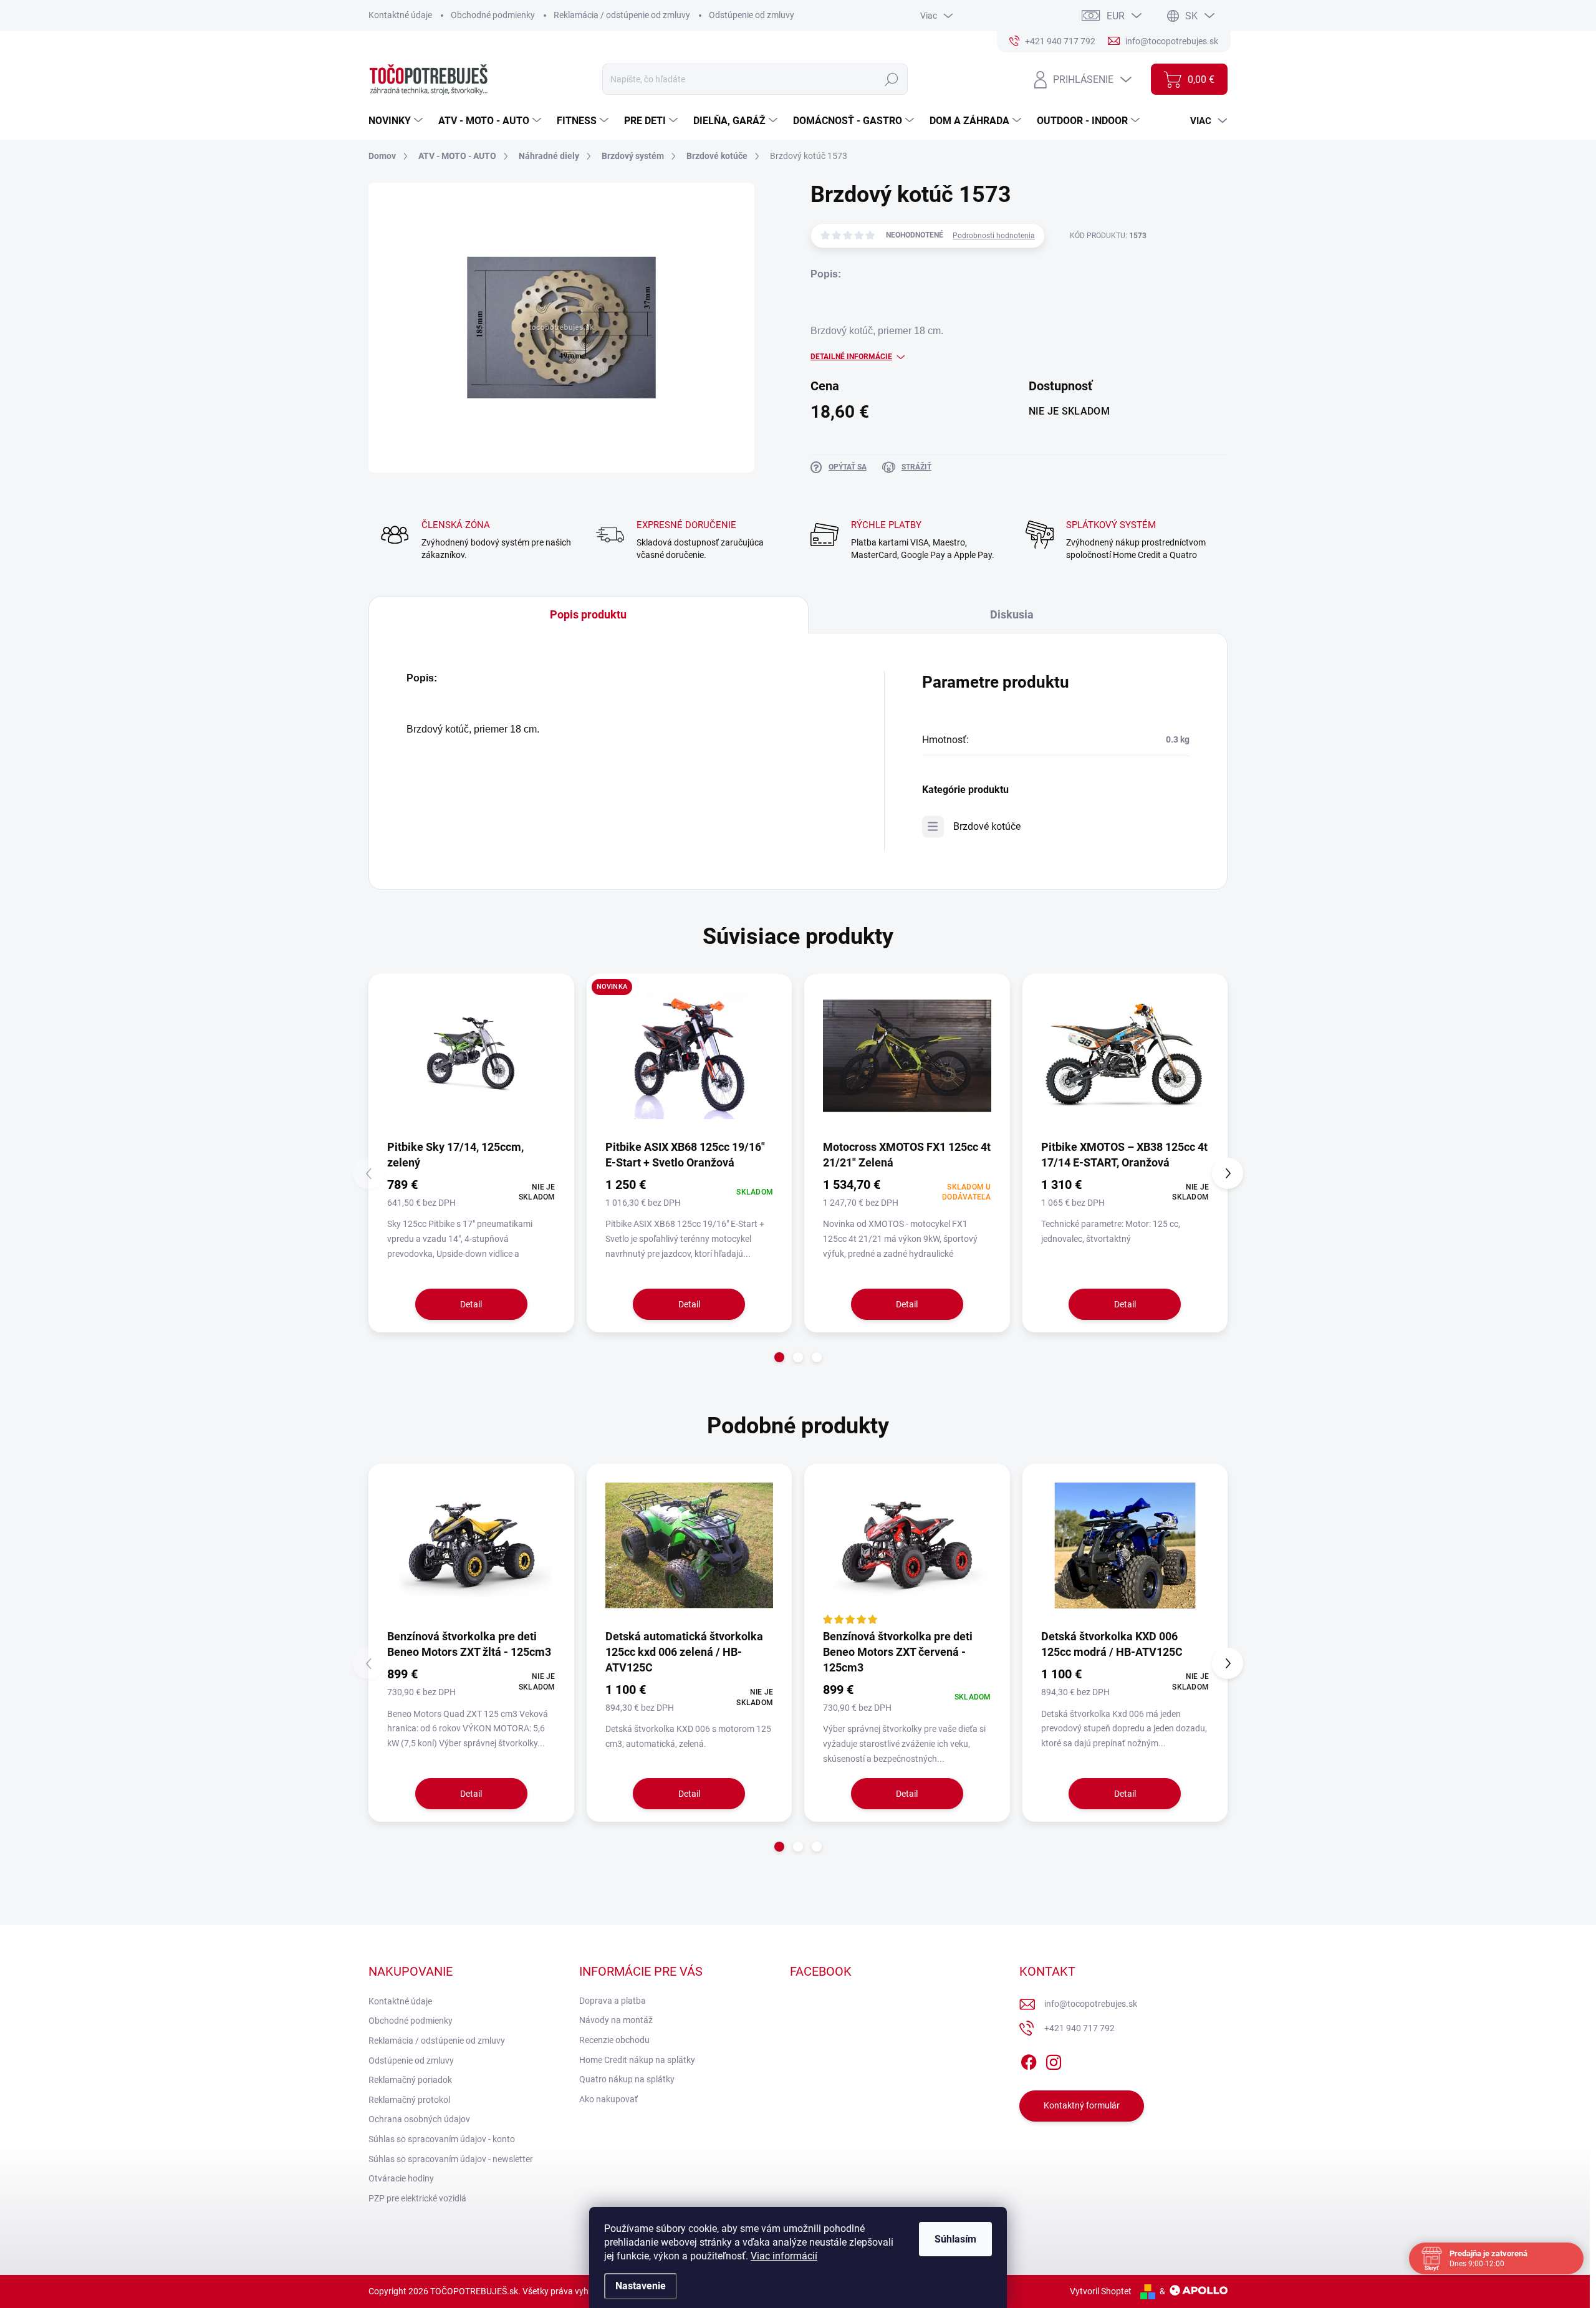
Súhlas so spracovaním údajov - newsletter (451, 2159)
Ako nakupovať (608, 2099)
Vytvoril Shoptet (1101, 2291)
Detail (471, 1304)
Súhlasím (955, 2239)
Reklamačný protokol (409, 2100)
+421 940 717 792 (1079, 2028)
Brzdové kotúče (987, 826)
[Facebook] (1029, 2060)
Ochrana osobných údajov (419, 2119)
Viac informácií (784, 2256)
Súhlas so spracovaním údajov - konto (442, 2139)
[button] (779, 1357)
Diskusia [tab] (1012, 614)
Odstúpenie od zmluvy (752, 15)
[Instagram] (1054, 2060)
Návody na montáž (616, 2020)
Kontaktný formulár (1082, 2105)
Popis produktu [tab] (588, 614)
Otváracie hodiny (401, 2178)
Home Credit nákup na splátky (637, 2060)
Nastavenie (641, 2286)
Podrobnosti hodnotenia (994, 236)
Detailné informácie (851, 357)
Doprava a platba (613, 2001)
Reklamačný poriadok (410, 2080)
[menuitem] (397, 121)
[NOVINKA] (690, 1056)
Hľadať (892, 79)
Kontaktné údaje (400, 15)
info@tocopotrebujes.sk (1091, 2004)
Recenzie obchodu (614, 2040)
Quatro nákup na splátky (627, 2079)
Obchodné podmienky (493, 15)
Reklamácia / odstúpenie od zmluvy (622, 15)
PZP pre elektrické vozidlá (417, 2198)
